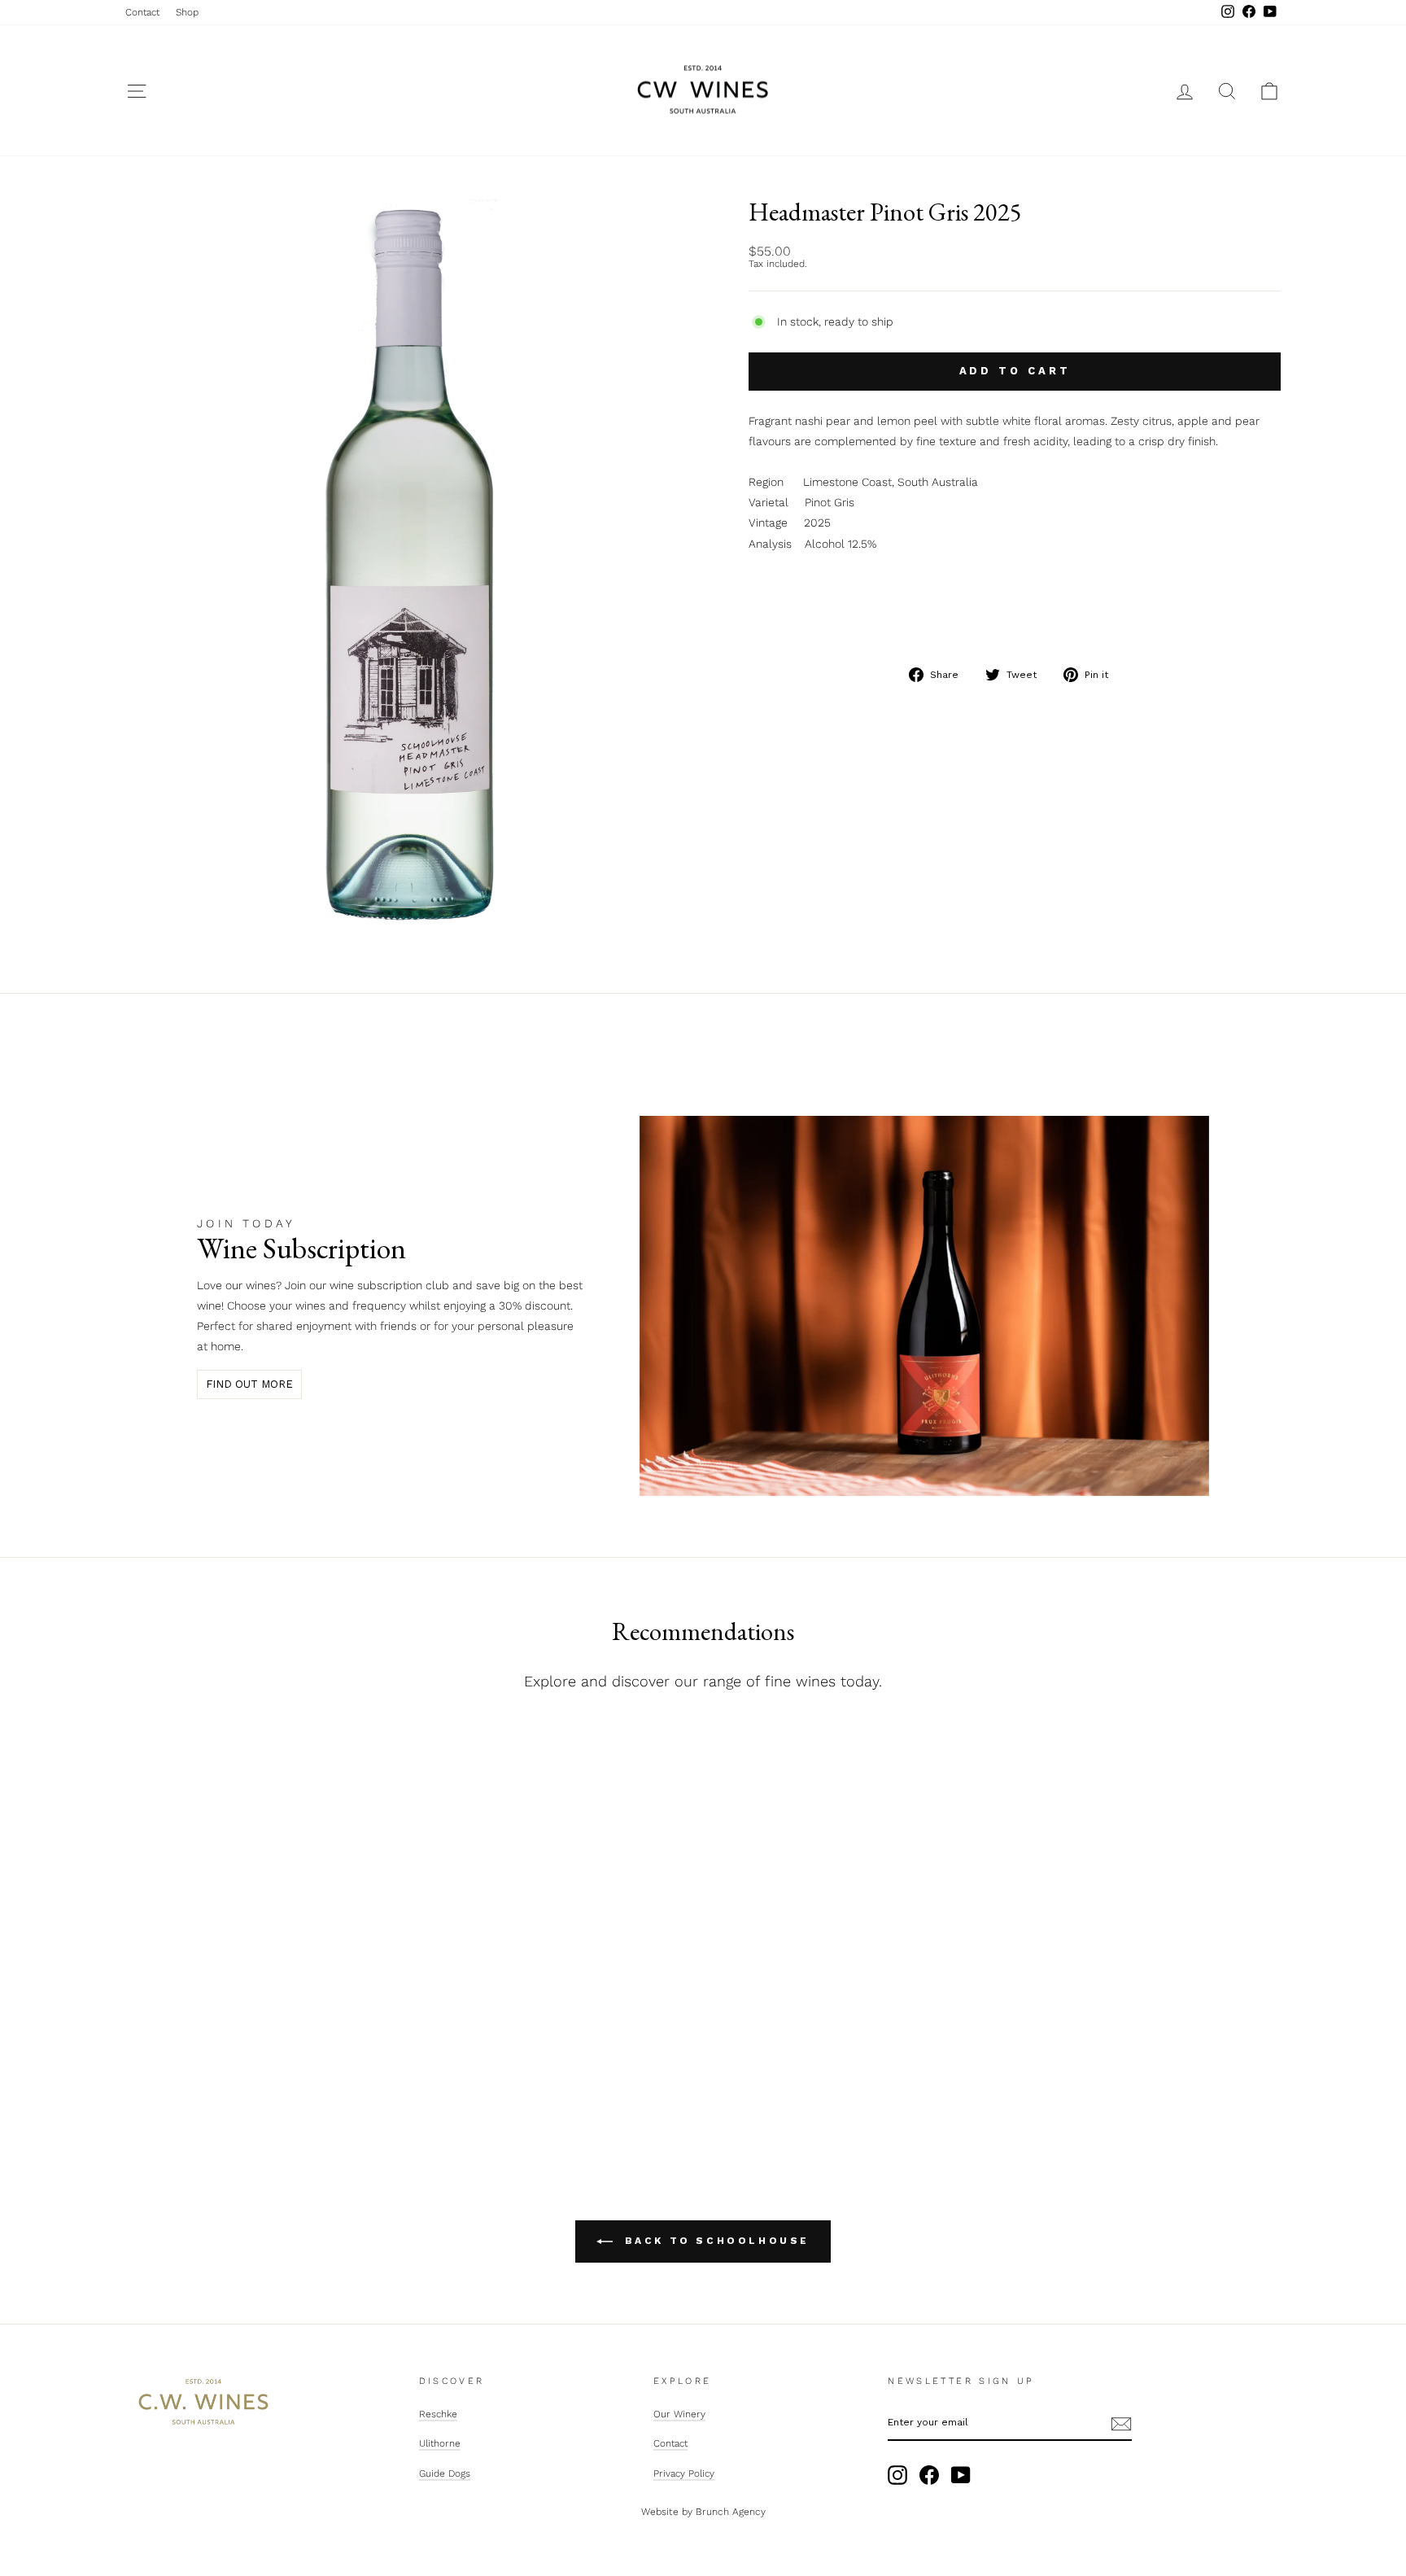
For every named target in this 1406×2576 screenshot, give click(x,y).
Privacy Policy (684, 2473)
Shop (187, 12)
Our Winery (679, 2414)
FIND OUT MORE (249, 1384)
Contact (142, 12)
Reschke (438, 2414)
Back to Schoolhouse (714, 2241)
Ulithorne (440, 2443)
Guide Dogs (445, 2473)
